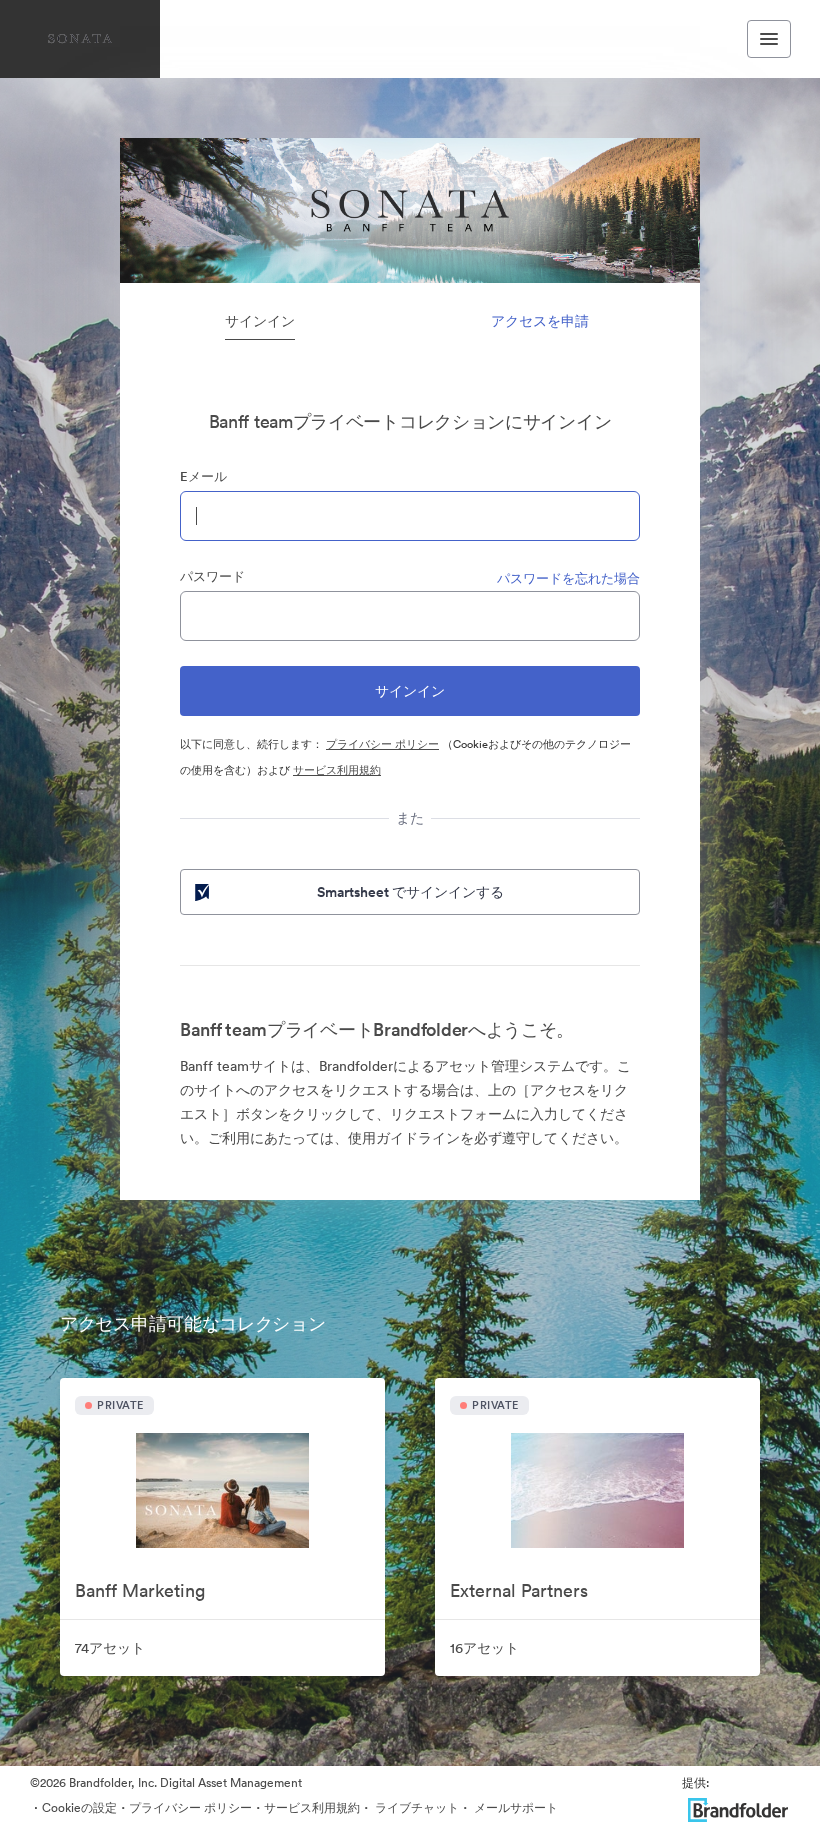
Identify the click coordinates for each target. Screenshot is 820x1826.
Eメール (203, 476)
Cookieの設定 (79, 1807)
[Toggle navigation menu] (769, 39)
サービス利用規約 (337, 770)
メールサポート (514, 1807)
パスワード (212, 576)
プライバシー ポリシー (382, 744)
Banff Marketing (140, 1590)
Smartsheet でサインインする (410, 892)
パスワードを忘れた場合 (568, 578)
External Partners (519, 1590)
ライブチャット (415, 1807)
